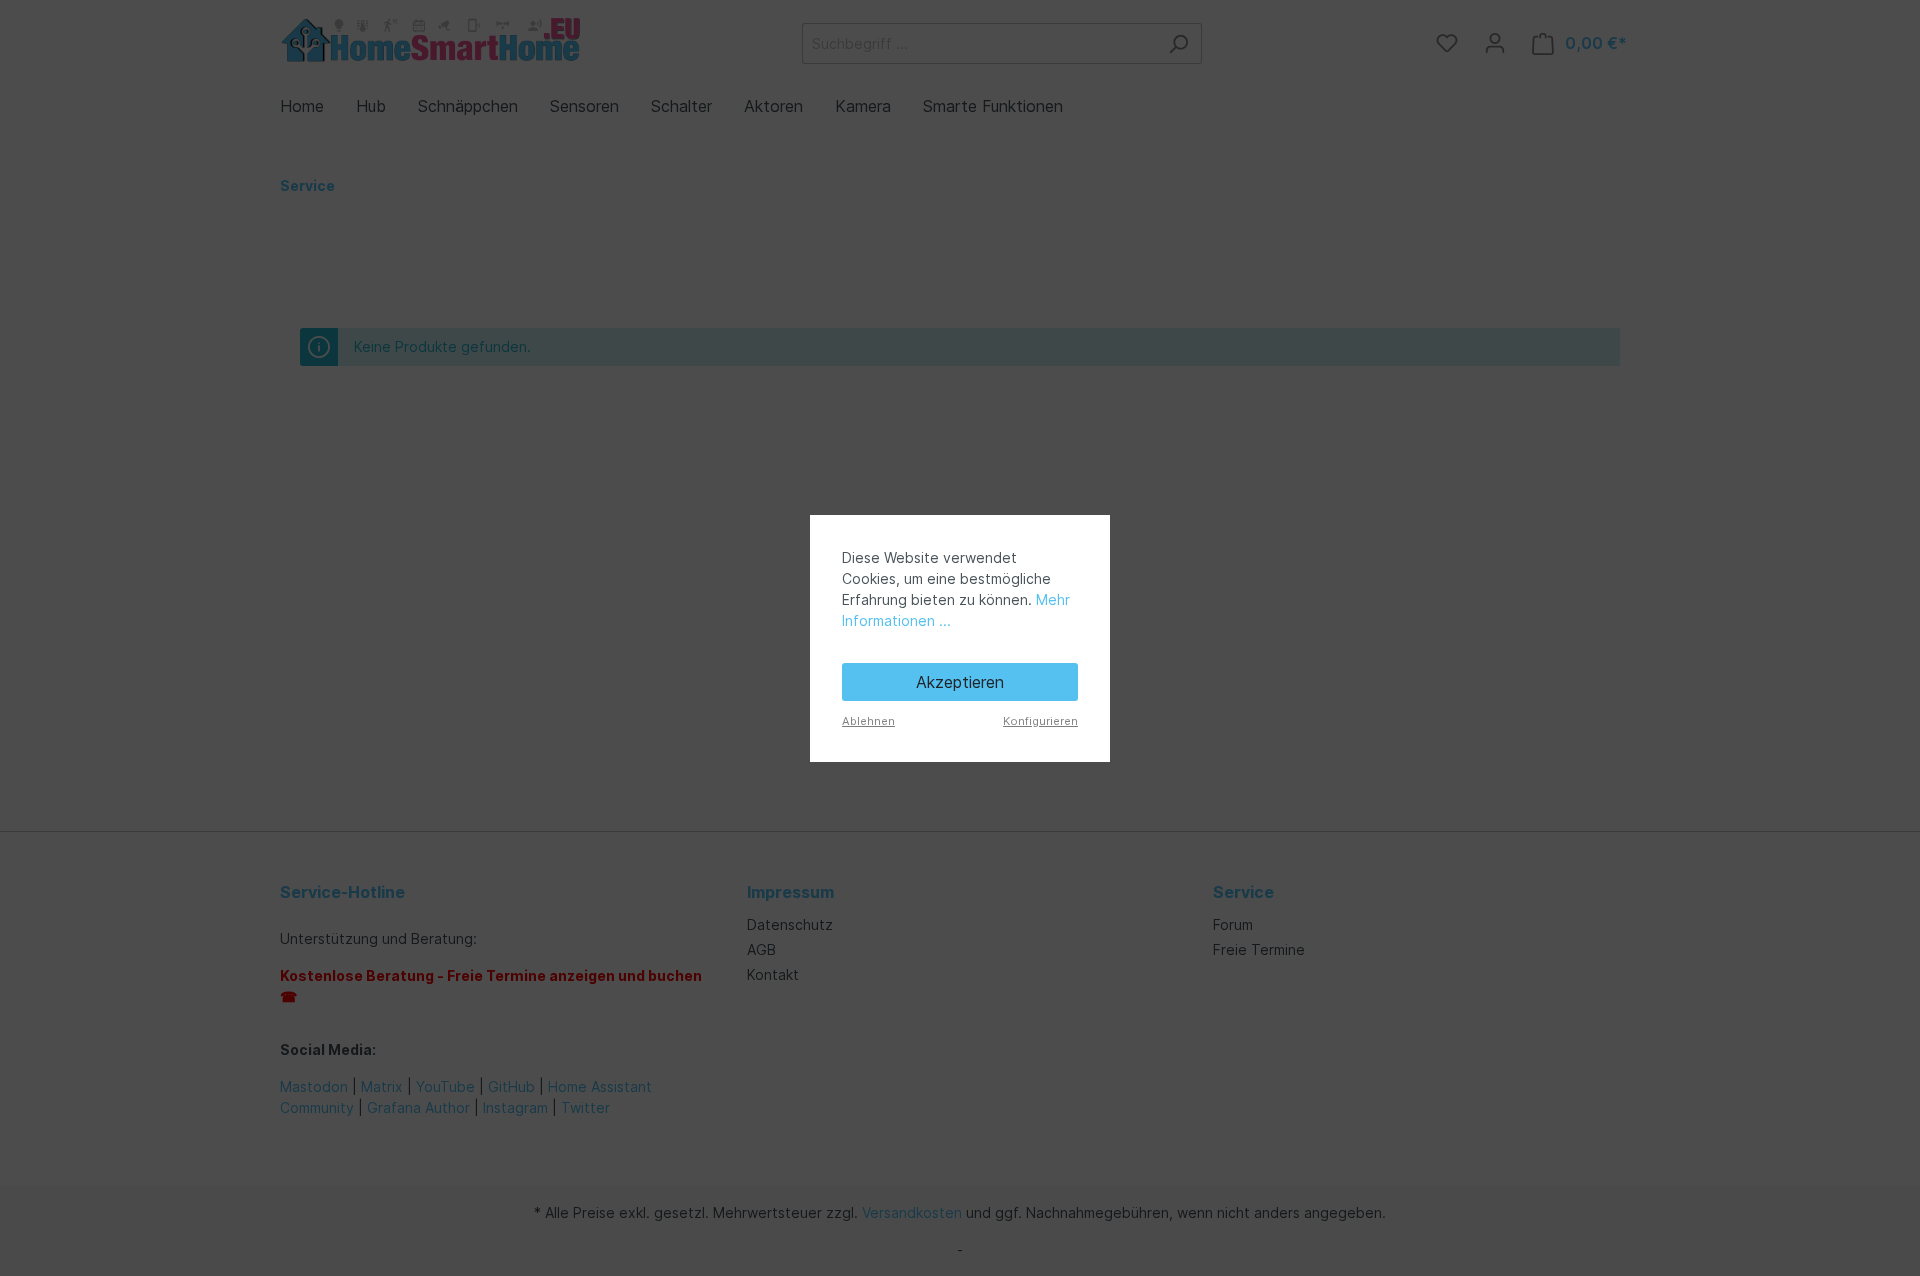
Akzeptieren (960, 682)
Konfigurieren (1040, 721)
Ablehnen (868, 721)
